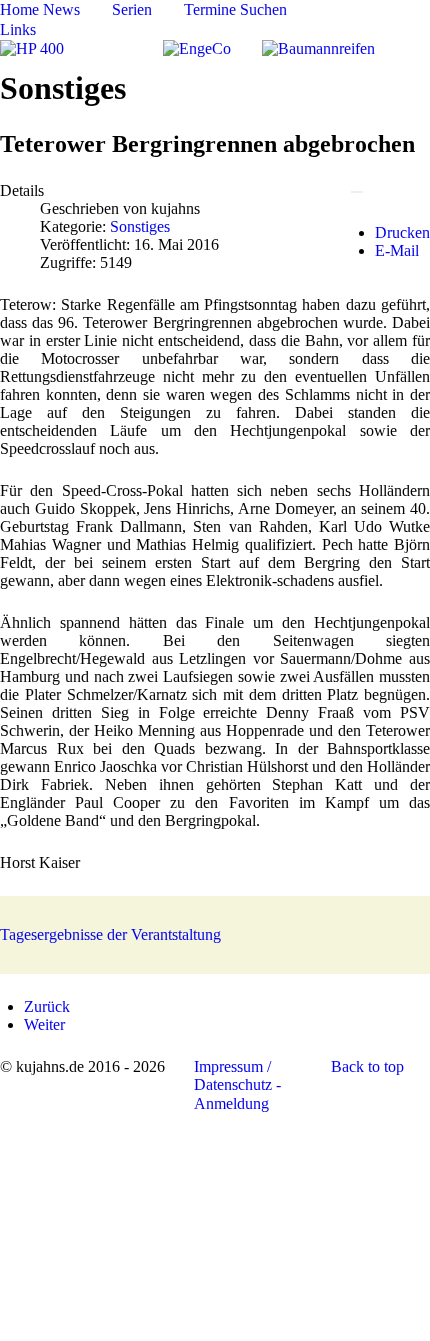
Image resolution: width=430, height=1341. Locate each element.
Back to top (369, 1066)
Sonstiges (140, 226)
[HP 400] (32, 47)
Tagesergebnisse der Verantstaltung (110, 934)
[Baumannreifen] (318, 47)
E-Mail (397, 250)
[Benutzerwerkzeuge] (357, 192)
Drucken (402, 232)
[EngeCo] (197, 47)
